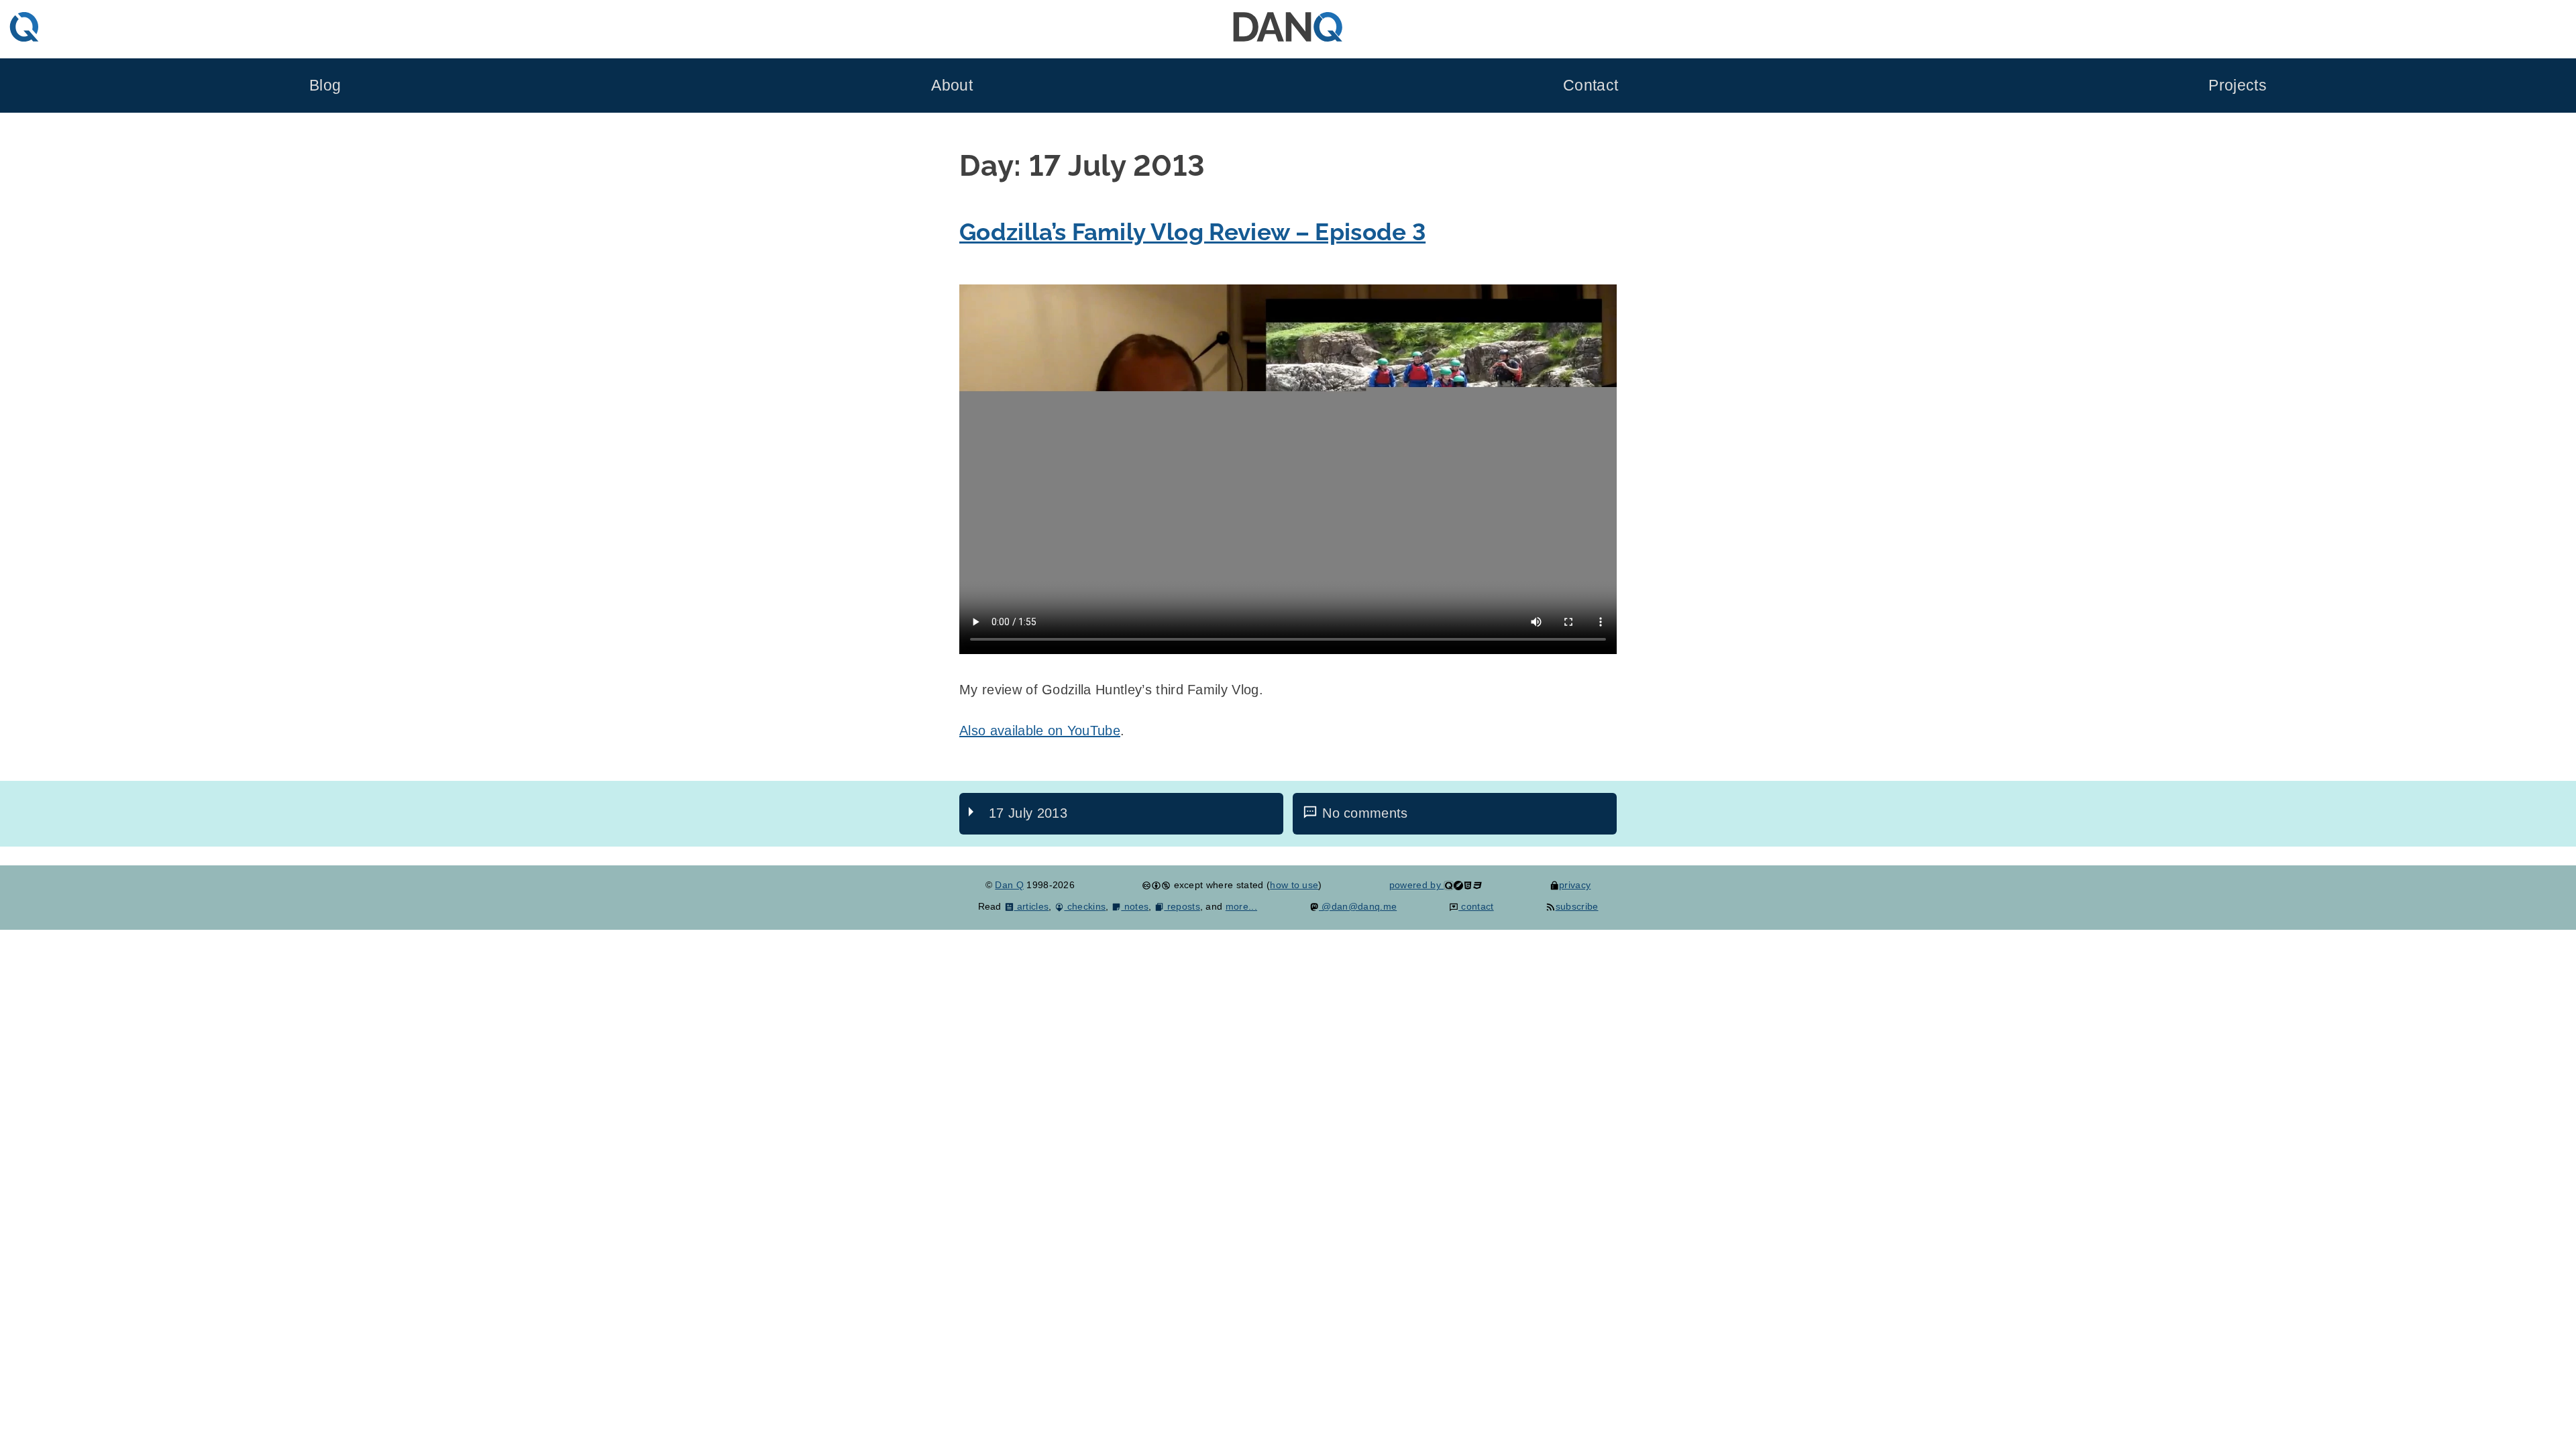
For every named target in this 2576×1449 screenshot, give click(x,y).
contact (1476, 906)
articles (1031, 906)
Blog (325, 86)
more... (1241, 906)
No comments (1365, 813)
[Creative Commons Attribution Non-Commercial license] (1156, 885)
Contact (1591, 86)
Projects (2238, 86)
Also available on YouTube (1040, 731)
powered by (1417, 885)
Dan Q (1009, 885)
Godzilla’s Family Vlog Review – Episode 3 (1192, 232)
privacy (1575, 885)
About (952, 86)
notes (1135, 906)
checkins (1085, 906)
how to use (1294, 885)
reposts (1182, 906)
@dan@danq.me (1358, 906)
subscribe (1577, 906)
